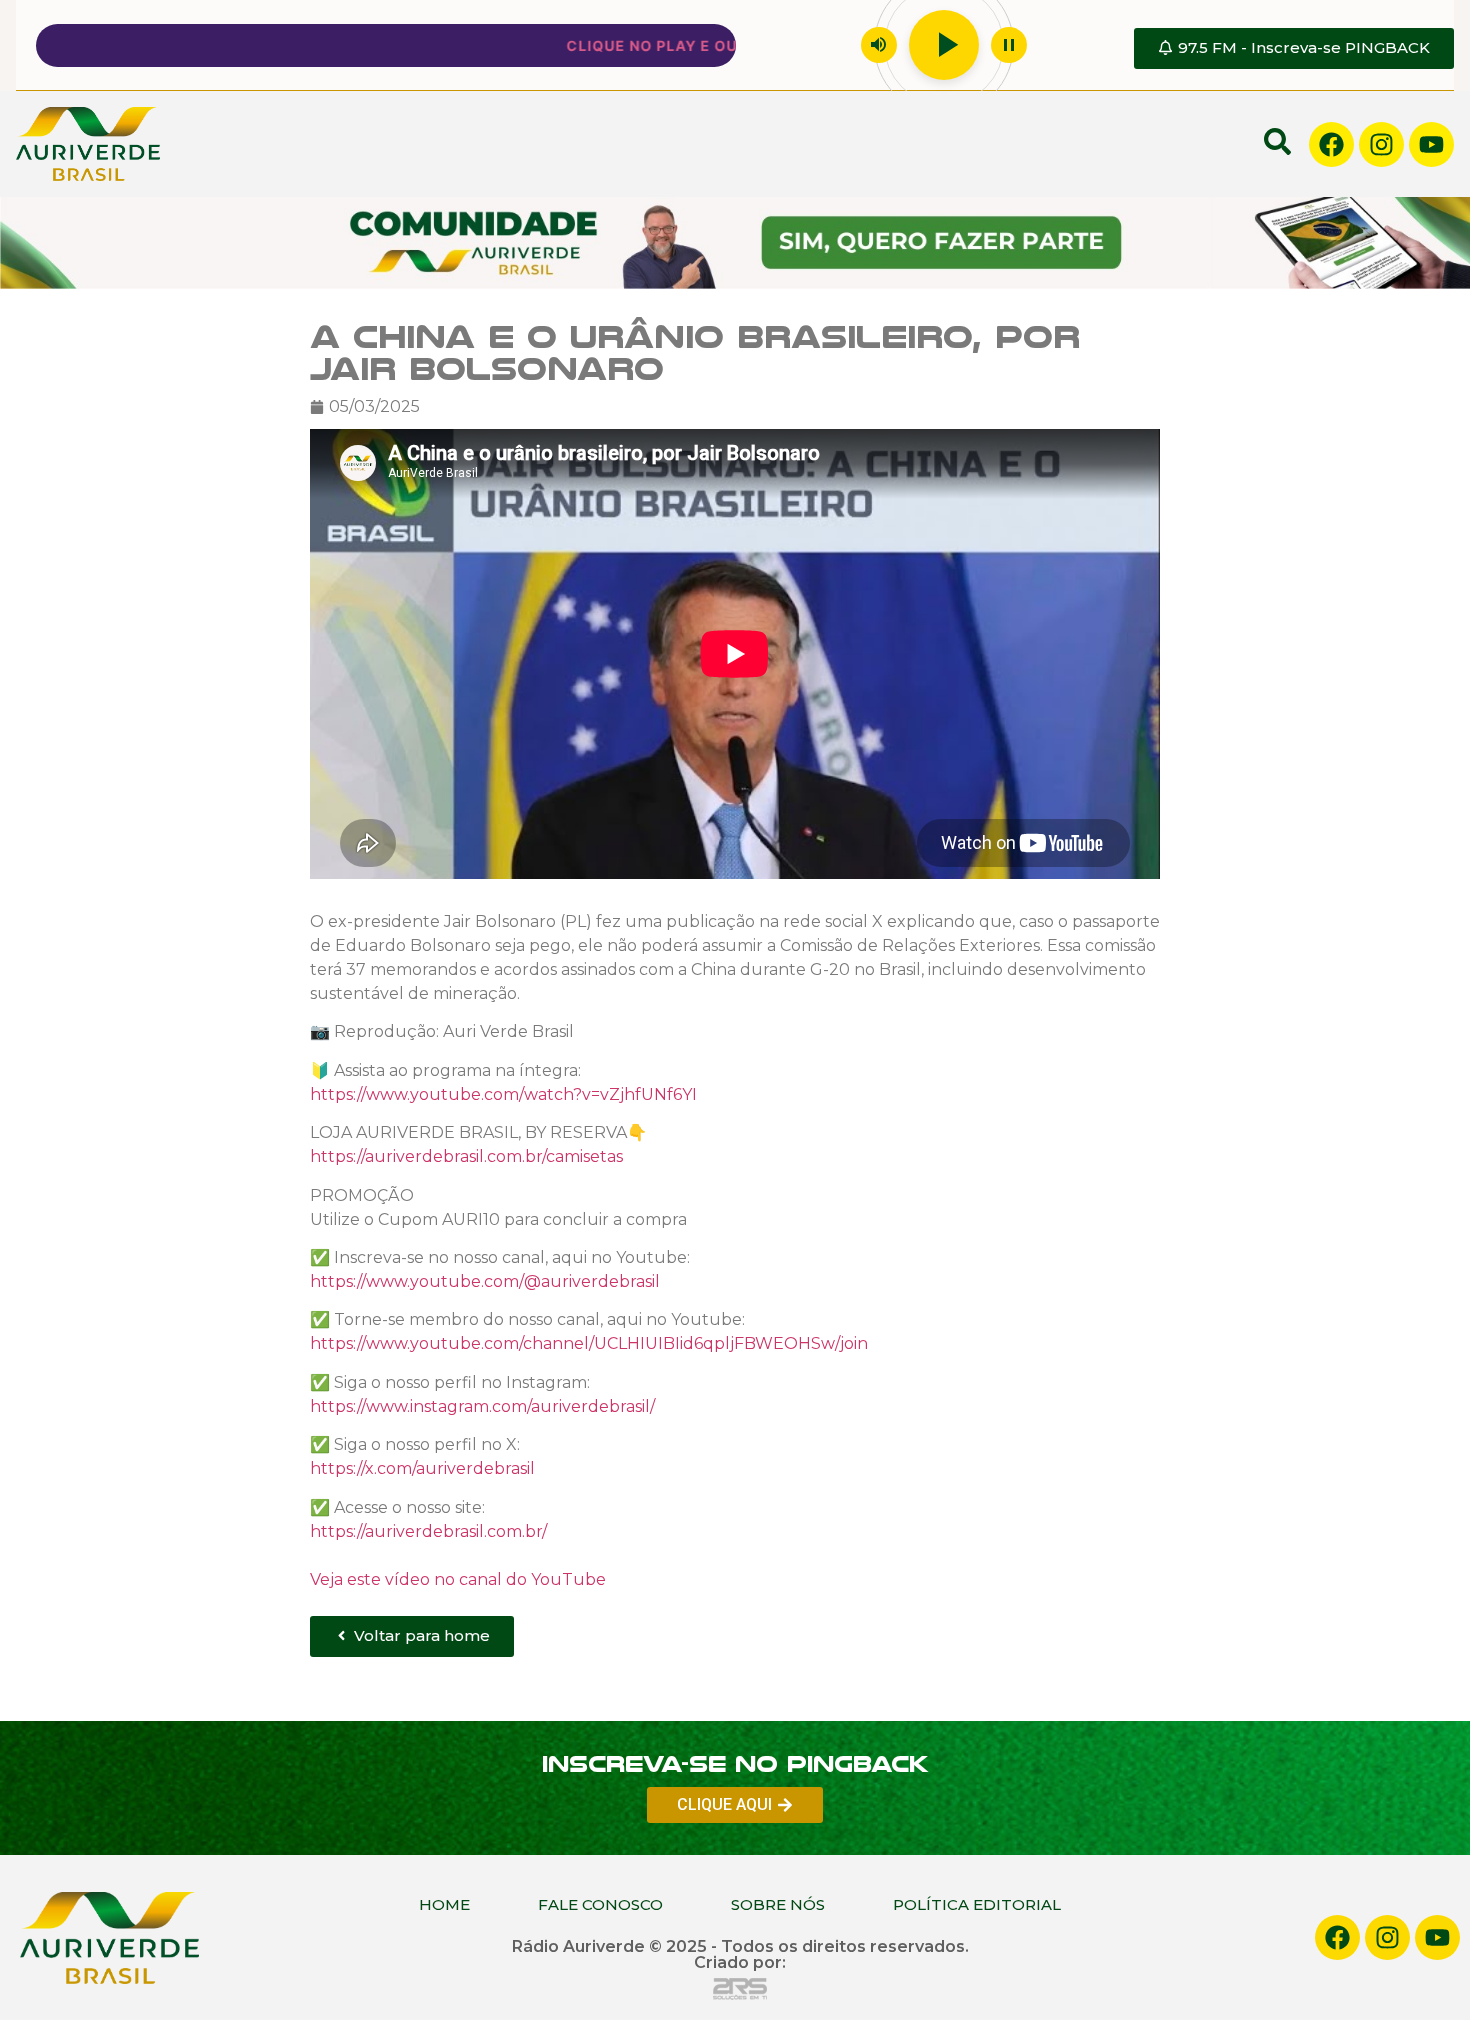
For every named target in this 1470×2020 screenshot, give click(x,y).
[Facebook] (1331, 144)
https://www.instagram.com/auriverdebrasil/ (482, 1406)
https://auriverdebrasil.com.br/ (428, 1530)
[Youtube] (1431, 144)
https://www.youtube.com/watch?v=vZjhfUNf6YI (503, 1094)
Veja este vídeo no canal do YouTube (458, 1578)
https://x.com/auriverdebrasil (422, 1468)
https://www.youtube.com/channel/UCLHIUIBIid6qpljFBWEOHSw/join (589, 1343)
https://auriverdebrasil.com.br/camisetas (466, 1156)
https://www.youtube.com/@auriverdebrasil (485, 1281)
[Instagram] (1381, 144)
